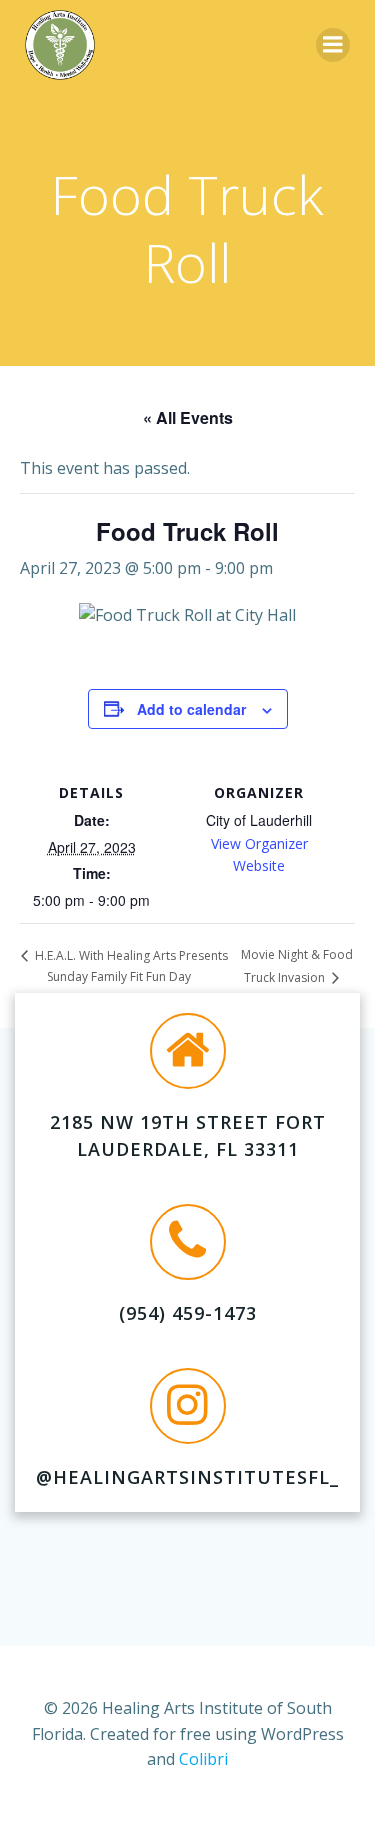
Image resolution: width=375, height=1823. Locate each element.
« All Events (188, 417)
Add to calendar (191, 709)
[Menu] (333, 45)
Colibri (203, 1759)
